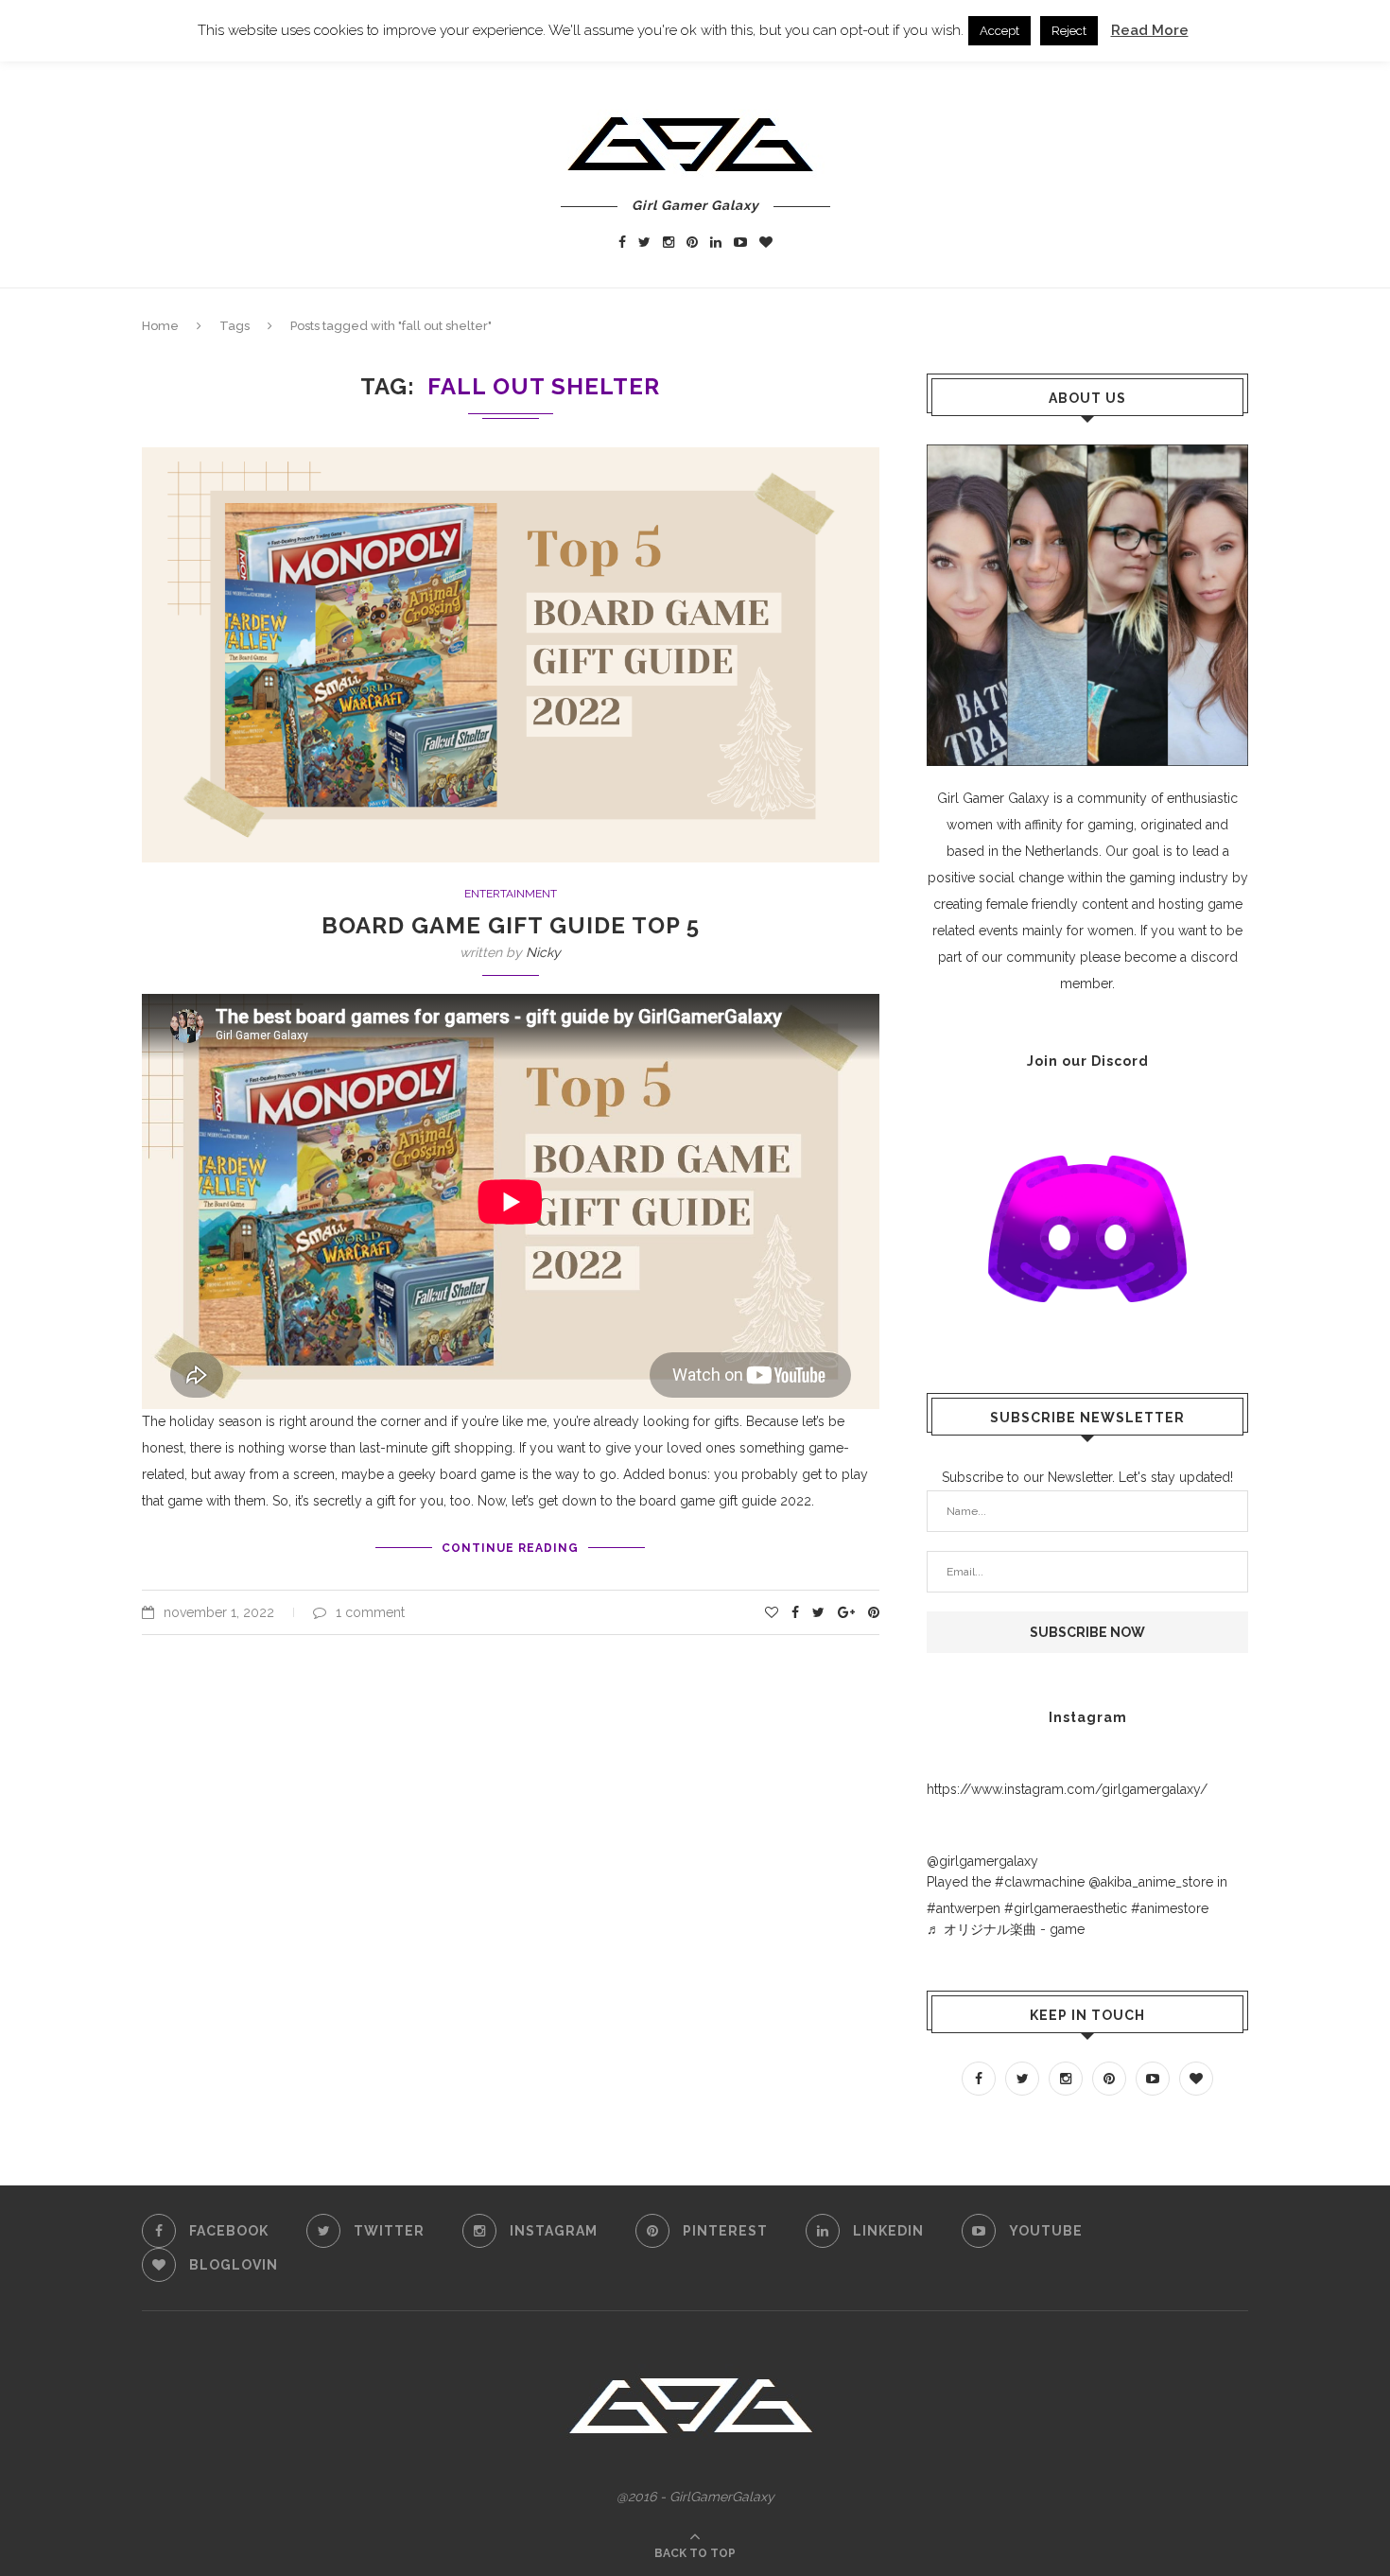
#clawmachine (1040, 1882)
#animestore (1170, 1908)
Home (160, 326)
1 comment (370, 1612)
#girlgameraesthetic (1066, 1908)
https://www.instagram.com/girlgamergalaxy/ (1067, 1789)
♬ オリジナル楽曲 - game (1006, 1929)
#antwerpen (964, 1908)
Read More (1150, 30)
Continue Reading (510, 1548)
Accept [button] (999, 31)
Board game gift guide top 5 (511, 925)
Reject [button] (1069, 31)
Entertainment (511, 894)
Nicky (543, 952)
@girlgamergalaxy (982, 1861)
